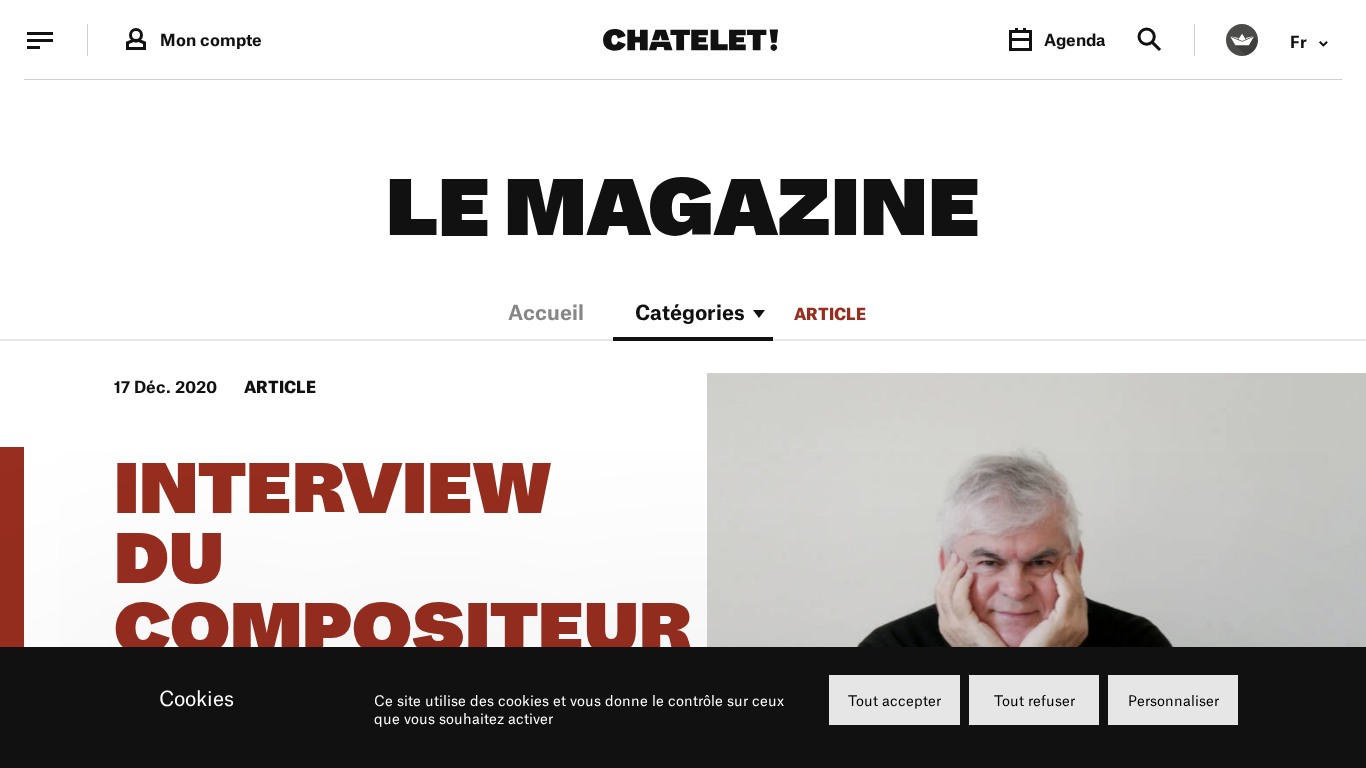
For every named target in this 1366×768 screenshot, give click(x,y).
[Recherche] (1149, 40)
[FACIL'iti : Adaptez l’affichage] (1242, 40)
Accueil (546, 314)
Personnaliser (1173, 700)
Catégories (690, 314)
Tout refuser (1034, 700)
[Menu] (40, 40)
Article (830, 314)
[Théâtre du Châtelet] (690, 40)
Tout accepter (894, 700)
